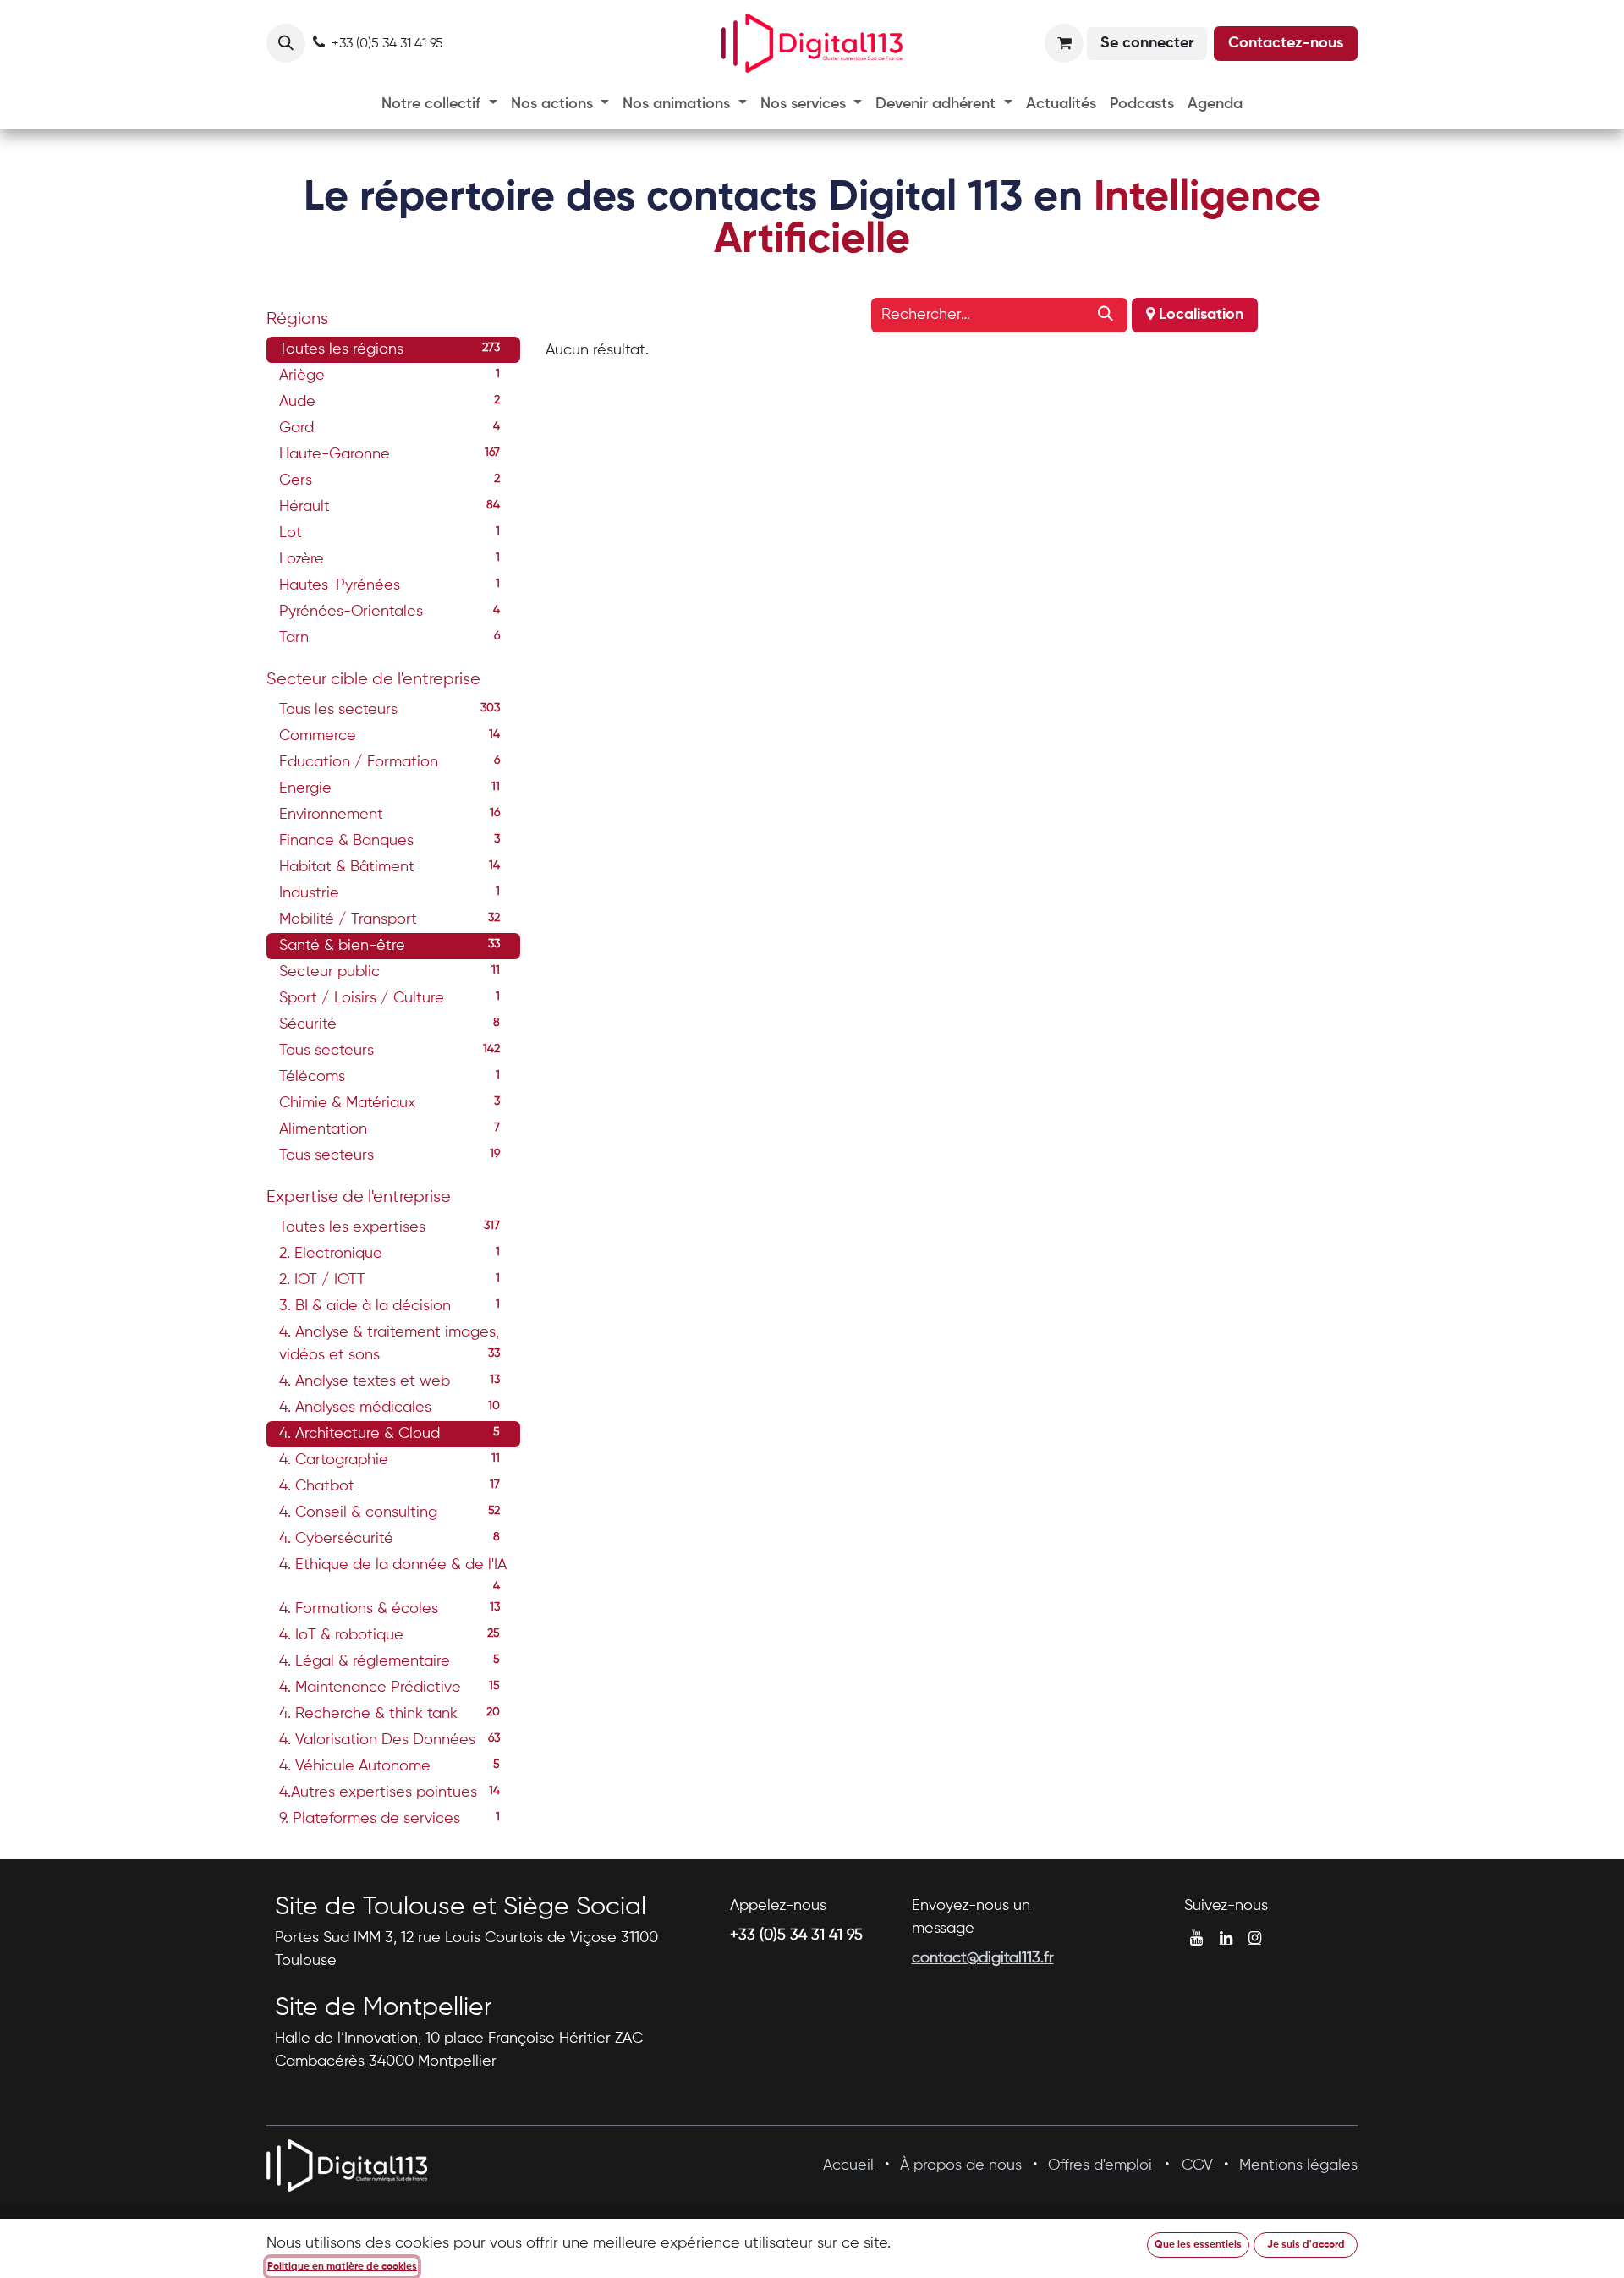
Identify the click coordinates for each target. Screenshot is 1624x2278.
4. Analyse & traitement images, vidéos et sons (390, 1344)
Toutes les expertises (390, 1227)
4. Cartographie (390, 1460)
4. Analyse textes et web (390, 1381)
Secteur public (390, 972)
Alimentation (390, 1129)
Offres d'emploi (1100, 2165)
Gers (390, 480)
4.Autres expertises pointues (390, 1792)
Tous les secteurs (390, 710)
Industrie (390, 893)
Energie (390, 788)
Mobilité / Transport (390, 919)
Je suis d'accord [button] (1306, 2245)
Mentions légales (1298, 2165)
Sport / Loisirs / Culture (390, 998)
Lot (390, 533)
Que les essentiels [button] (1198, 2245)
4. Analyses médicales (390, 1408)
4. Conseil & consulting (390, 1512)
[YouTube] (1196, 1938)
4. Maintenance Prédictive (390, 1688)
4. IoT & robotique (390, 1635)
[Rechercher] (1106, 315)
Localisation (1199, 315)
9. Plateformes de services (390, 1819)
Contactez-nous (1286, 43)
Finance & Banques (390, 841)
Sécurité (390, 1024)
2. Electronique (390, 1254)
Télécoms (390, 1077)
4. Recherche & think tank (390, 1714)
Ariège (390, 376)
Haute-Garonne (390, 454)
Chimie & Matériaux (390, 1103)
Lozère (390, 559)
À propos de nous (961, 2165)
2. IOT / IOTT (390, 1280)
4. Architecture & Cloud (390, 1434)
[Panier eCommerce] (1064, 43)
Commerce (390, 736)
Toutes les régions (390, 349)
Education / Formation (390, 762)
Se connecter (1147, 43)
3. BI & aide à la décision (390, 1306)
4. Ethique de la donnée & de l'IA (393, 1568)
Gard (390, 428)
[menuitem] (439, 104)
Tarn (390, 638)
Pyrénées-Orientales (390, 612)
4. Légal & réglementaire (390, 1661)
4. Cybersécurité (390, 1539)
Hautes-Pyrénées (390, 585)
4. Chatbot (390, 1486)
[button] (286, 43)
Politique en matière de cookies (342, 2267)
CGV (1197, 2165)
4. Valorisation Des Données (390, 1740)
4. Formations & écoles (390, 1609)
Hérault (390, 507)
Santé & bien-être (390, 946)
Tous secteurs (390, 1051)
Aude (390, 402)
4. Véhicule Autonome (390, 1766)
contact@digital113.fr (983, 1958)
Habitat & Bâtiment (390, 867)
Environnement (390, 815)
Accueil (848, 2165)
